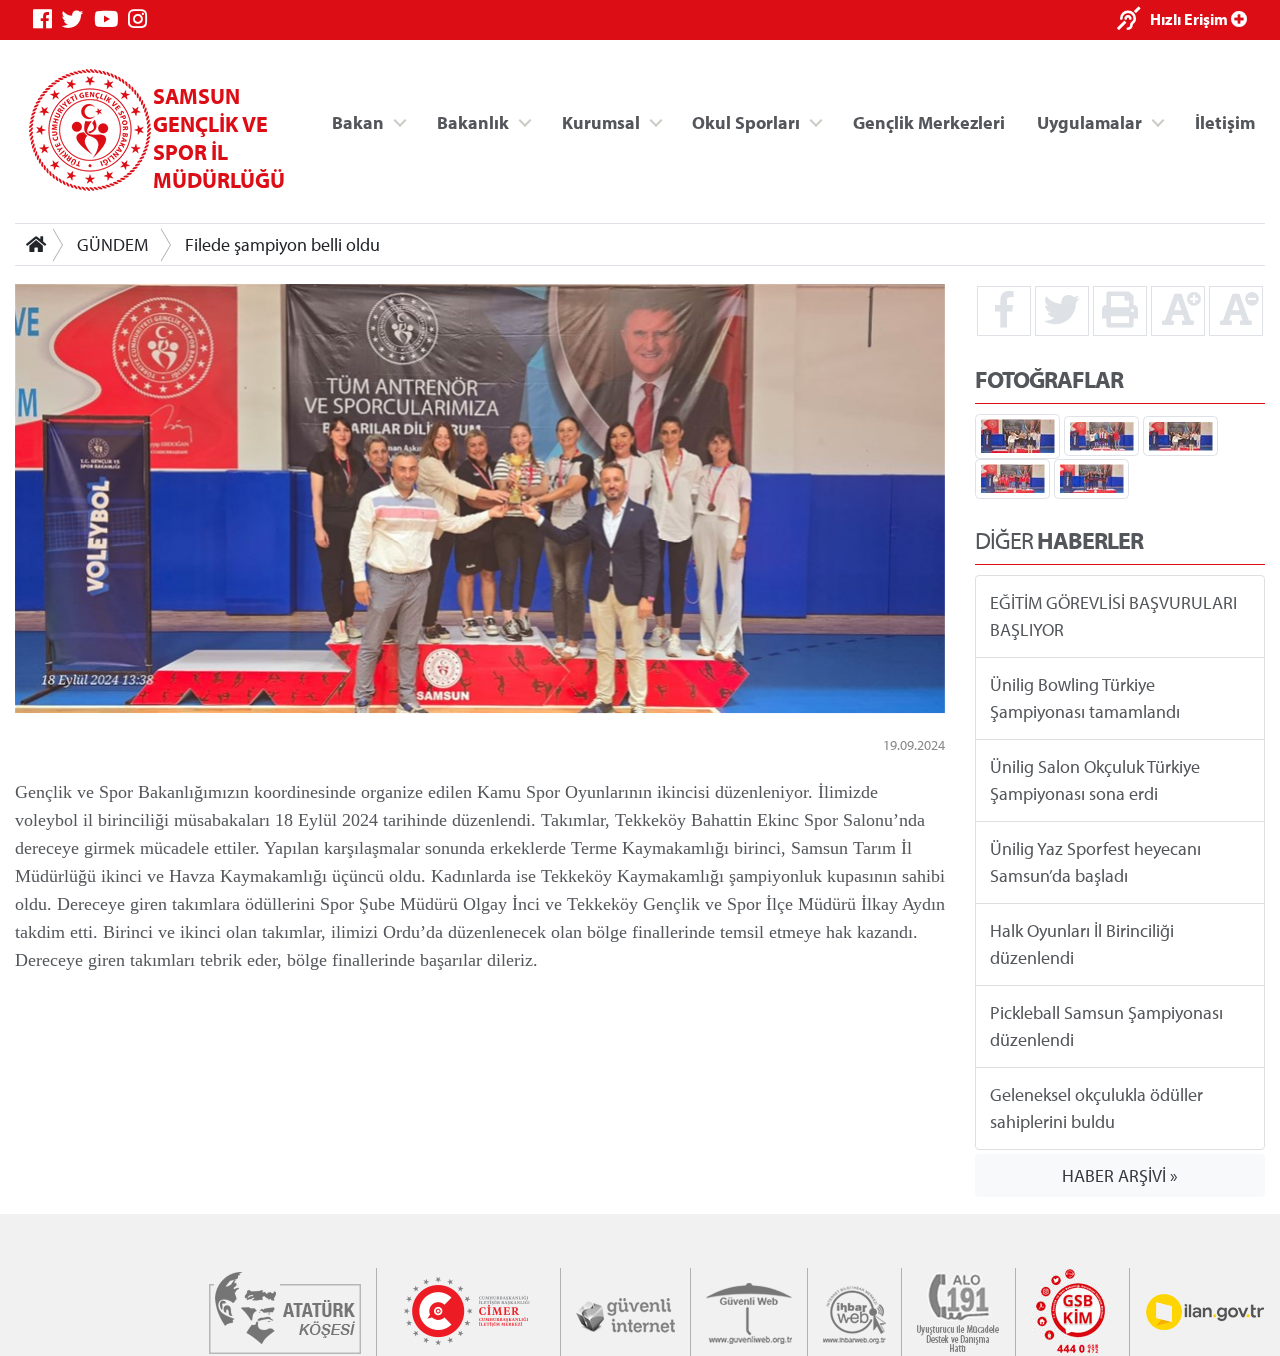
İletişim (1225, 121)
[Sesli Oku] (1133, 20)
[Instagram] (142, 19)
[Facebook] (47, 19)
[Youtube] (111, 19)
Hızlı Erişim (1190, 19)
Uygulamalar (1089, 121)
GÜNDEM (112, 244)
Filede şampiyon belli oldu (282, 244)
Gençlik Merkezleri (929, 121)
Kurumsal (601, 121)
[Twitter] (78, 19)
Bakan (358, 121)
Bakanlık (473, 121)
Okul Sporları (746, 121)
